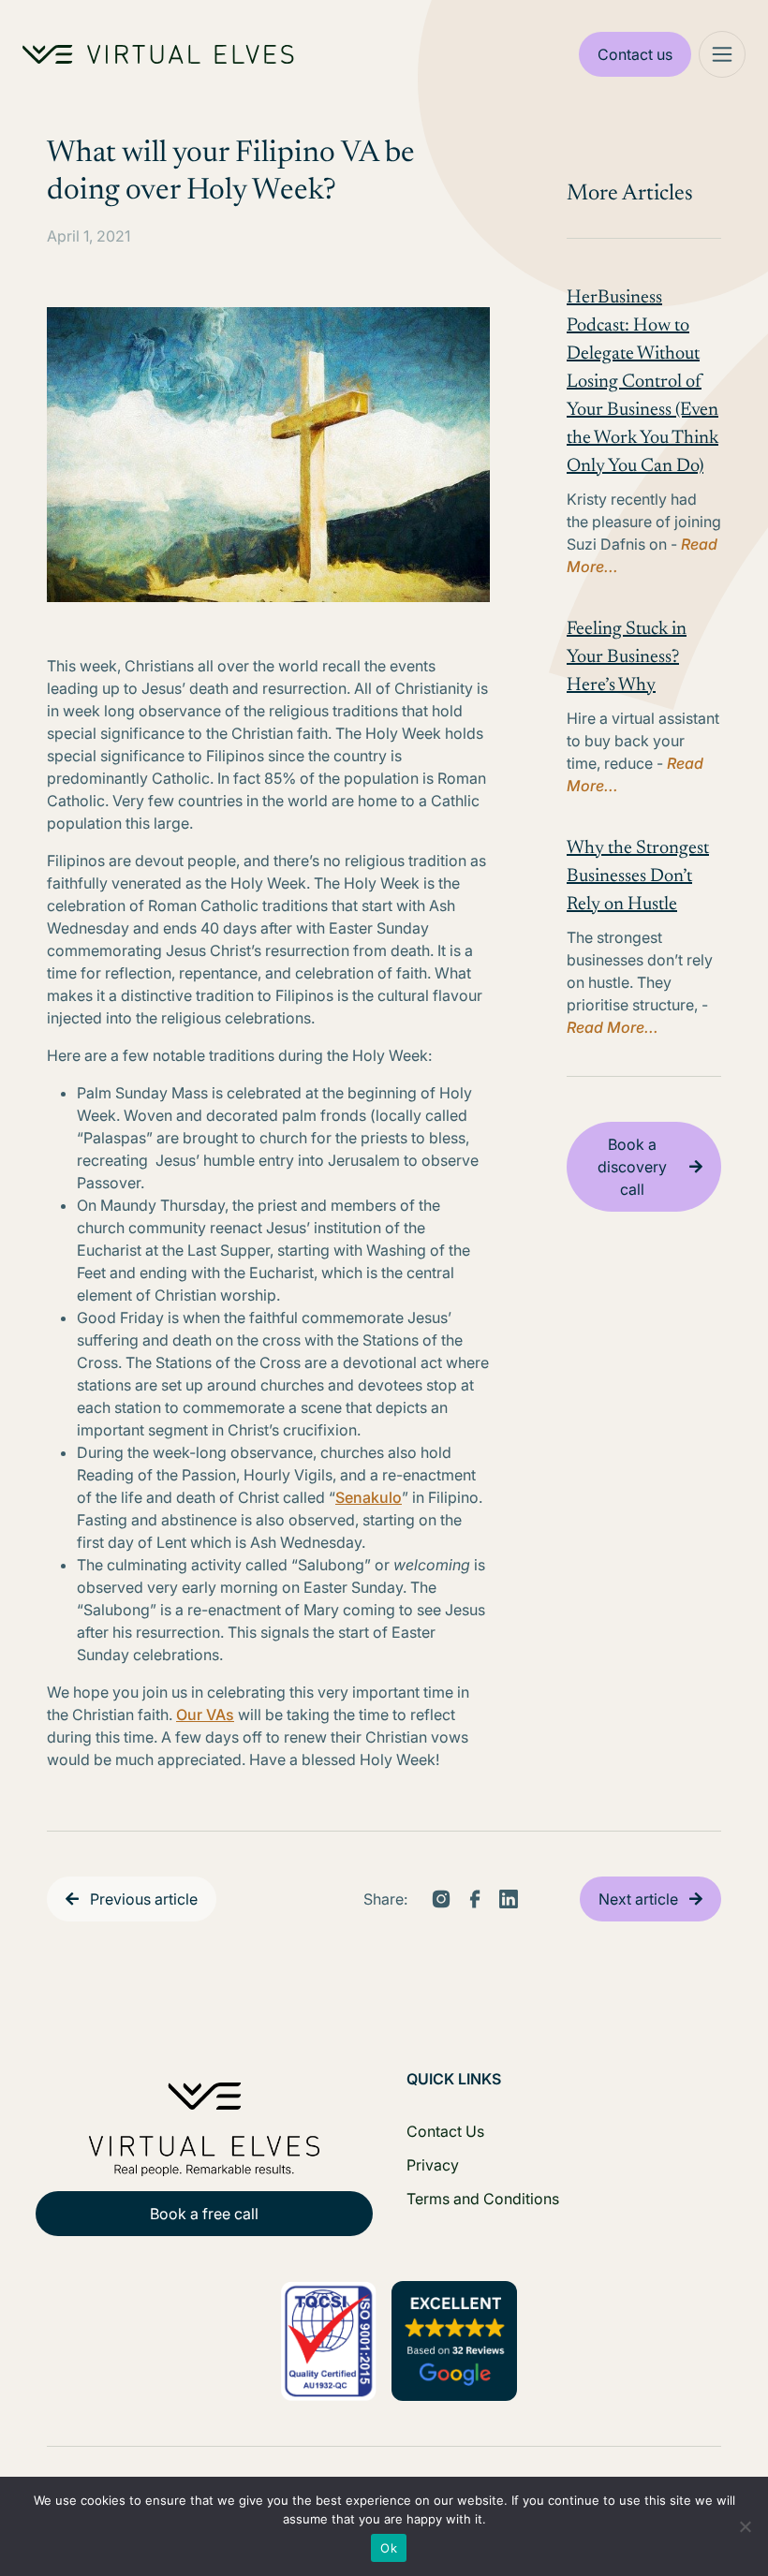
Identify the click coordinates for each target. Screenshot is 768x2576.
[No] (745, 2526)
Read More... (613, 1027)
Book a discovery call (632, 1167)
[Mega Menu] (722, 54)
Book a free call (204, 2214)
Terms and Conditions (483, 2199)
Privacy (433, 2165)
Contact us (635, 54)
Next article (638, 1899)
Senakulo (369, 1497)
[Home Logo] (158, 54)
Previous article (144, 1899)
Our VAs (205, 1715)
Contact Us (445, 2131)
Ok (389, 2548)
